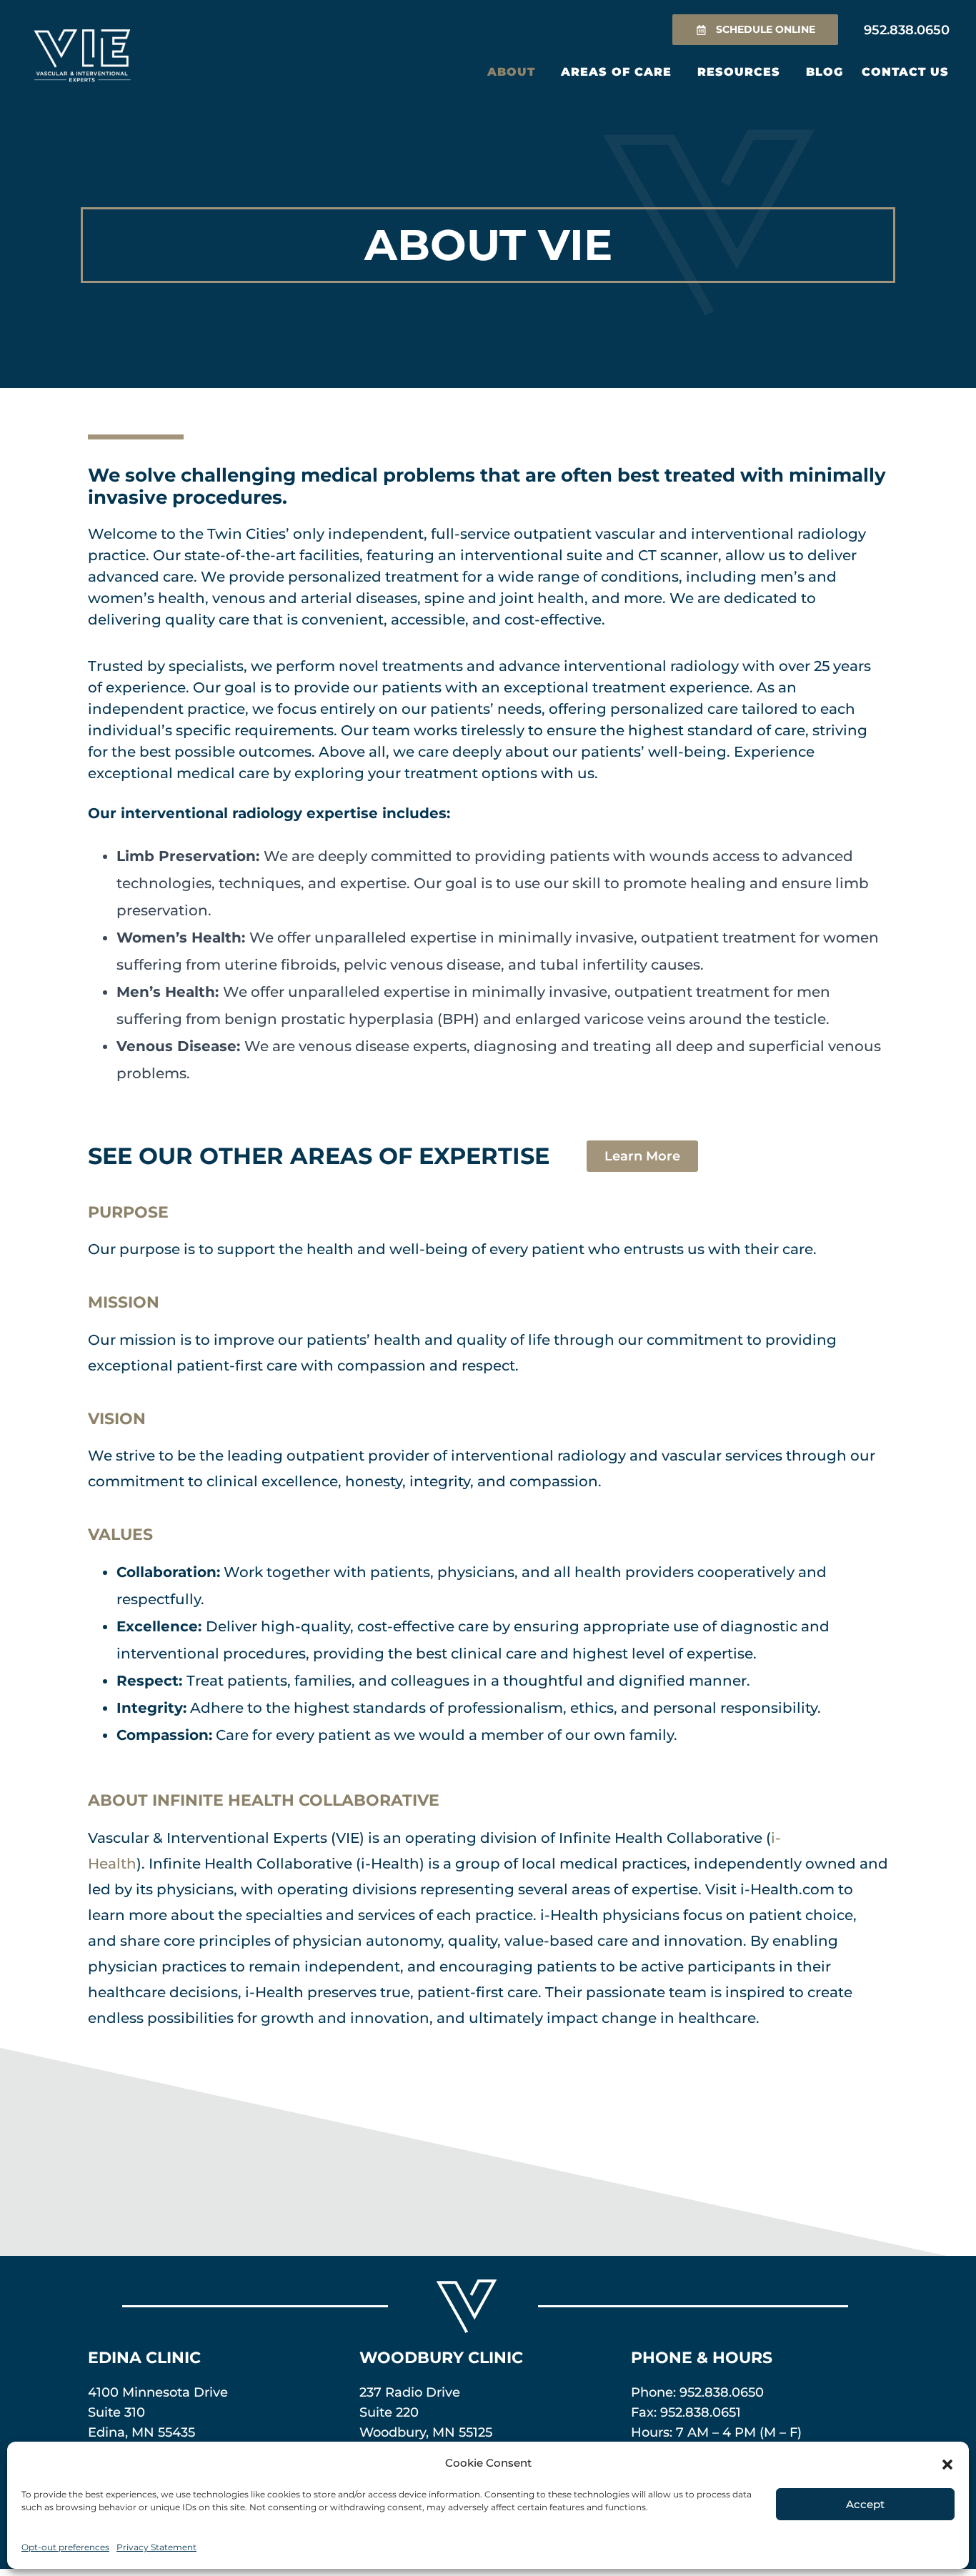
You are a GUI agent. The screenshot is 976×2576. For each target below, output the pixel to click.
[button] (947, 2463)
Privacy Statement (156, 2547)
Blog (825, 72)
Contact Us (905, 72)
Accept (865, 2504)
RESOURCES (739, 72)
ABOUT (511, 72)
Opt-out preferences (65, 2547)
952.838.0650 (722, 2392)
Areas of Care (616, 72)
